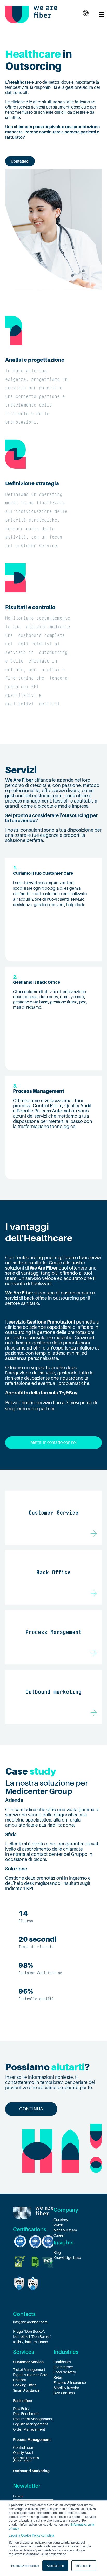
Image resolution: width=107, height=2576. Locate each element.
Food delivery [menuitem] (65, 2372)
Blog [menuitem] (57, 2253)
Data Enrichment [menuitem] (26, 2414)
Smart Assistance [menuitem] (26, 2390)
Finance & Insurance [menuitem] (70, 2383)
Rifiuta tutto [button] (84, 2565)
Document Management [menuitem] (33, 2419)
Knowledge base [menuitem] (67, 2258)
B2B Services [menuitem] (64, 2393)
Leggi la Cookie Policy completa (32, 2535)
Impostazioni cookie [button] (25, 2565)
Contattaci (20, 161)
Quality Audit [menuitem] (23, 2453)
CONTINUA (31, 2109)
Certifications (30, 2229)
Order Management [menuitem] (29, 2429)
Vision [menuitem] (58, 2225)
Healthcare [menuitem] (62, 2362)
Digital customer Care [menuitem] (30, 2375)
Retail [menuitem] (58, 2377)
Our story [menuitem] (61, 2220)
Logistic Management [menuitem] (30, 2424)
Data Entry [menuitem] (21, 2409)
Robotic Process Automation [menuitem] (26, 2459)
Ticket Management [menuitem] (29, 2370)
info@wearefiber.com (30, 2322)
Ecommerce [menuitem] (63, 2367)
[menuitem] (33, 2362)
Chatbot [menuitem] (19, 2380)
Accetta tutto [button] (55, 2565)
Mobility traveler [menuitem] (66, 2388)
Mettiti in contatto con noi (53, 1442)
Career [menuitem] (59, 2235)
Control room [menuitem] (24, 2447)
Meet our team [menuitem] (65, 2230)
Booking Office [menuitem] (25, 2385)
